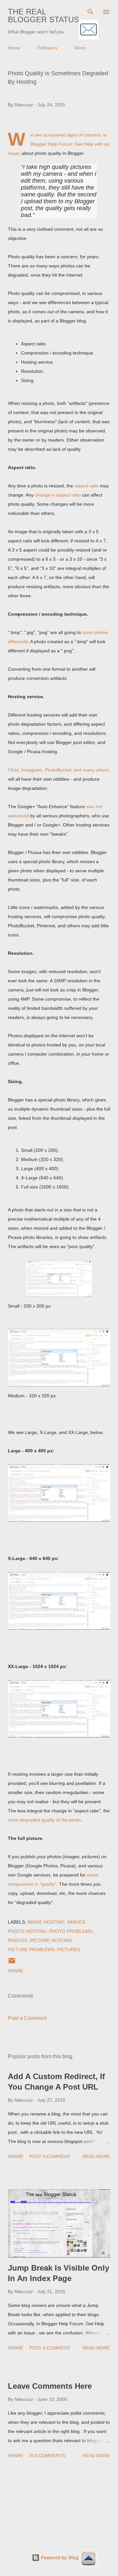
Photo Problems (71, 1931)
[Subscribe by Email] (88, 30)
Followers (47, 48)
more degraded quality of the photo (44, 1820)
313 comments (47, 2456)
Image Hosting (46, 1922)
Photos (18, 1940)
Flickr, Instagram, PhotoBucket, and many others (58, 770)
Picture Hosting (51, 1940)
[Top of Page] (88, 2559)
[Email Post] (12, 1963)
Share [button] (16, 1971)
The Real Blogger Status (43, 16)
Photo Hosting (27, 1931)
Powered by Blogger (63, 2558)
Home (14, 48)
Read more (96, 2156)
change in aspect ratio (58, 495)
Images (76, 1922)
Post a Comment (27, 2018)
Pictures (69, 1950)
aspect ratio (87, 486)
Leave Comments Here (50, 2386)
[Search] (90, 12)
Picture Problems (31, 1950)
